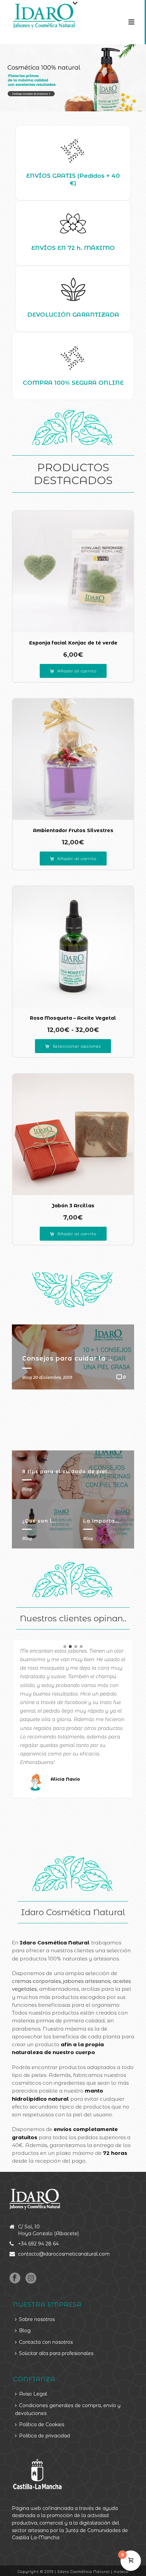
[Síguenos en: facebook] (15, 2278)
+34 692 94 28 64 (38, 2244)
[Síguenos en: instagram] (31, 2278)
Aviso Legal (33, 2394)
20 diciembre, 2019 (53, 1377)
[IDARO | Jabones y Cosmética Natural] (38, 15)
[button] (73, 671)
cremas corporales (36, 1981)
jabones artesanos (87, 1981)
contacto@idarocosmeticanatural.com (64, 2254)
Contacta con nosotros (46, 2342)
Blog (27, 1489)
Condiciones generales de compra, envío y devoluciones (68, 2409)
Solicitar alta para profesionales (56, 2353)
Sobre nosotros (37, 2319)
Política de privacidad (44, 2436)
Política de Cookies (42, 2424)
